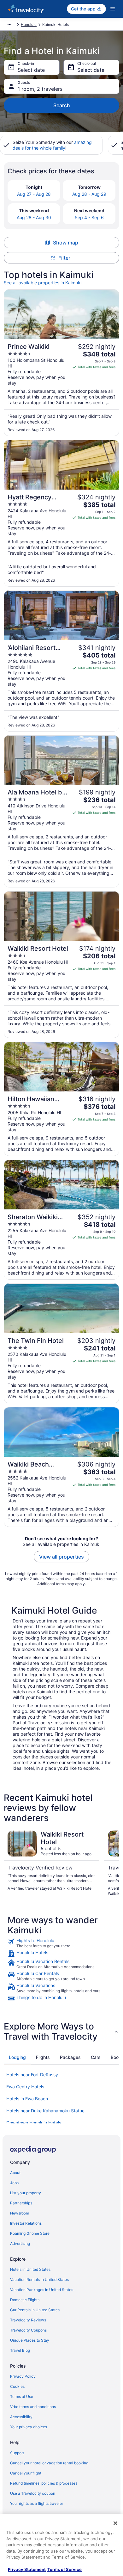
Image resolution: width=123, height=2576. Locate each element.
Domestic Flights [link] (25, 2300)
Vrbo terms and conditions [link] (33, 2407)
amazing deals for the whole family (52, 145)
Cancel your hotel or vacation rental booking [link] (49, 2463)
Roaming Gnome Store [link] (30, 2233)
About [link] (15, 2173)
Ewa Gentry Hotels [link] (25, 2087)
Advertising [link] (20, 2243)
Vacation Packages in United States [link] (42, 2290)
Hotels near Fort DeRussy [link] (32, 2075)
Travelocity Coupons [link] (28, 2330)
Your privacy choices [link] (29, 2427)
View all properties (61, 1557)
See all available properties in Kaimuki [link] (43, 283)
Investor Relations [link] (26, 2223)
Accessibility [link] (21, 2417)
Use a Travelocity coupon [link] (33, 2493)
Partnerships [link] (21, 2203)
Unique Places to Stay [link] (30, 2340)
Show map (66, 243)
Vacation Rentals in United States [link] (39, 2279)
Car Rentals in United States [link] (35, 2310)
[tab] (17, 2057)
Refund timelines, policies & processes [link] (44, 2483)
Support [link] (17, 2453)
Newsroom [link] (20, 2213)
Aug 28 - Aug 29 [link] (89, 194)
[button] (61, 2031)
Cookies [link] (17, 2386)
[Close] (115, 2523)
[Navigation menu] (113, 9)
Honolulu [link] (29, 25)
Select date (31, 70)
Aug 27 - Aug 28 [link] (34, 194)
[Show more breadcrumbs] (9, 25)
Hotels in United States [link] (30, 2269)
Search (62, 105)
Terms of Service (64, 2569)
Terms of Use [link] (22, 2397)
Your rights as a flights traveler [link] (37, 2503)
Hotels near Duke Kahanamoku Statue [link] (45, 2111)
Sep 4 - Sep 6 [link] (89, 217)
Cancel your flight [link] (26, 2473)
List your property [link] (26, 2193)
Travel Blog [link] (20, 2350)
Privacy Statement (27, 2569)
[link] (61, 1943)
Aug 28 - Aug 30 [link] (34, 217)
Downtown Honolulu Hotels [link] (34, 2123)
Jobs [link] (14, 2183)
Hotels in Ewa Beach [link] (27, 2099)
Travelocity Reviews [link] (28, 2320)
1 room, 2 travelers (40, 89)
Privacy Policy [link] (23, 2376)
